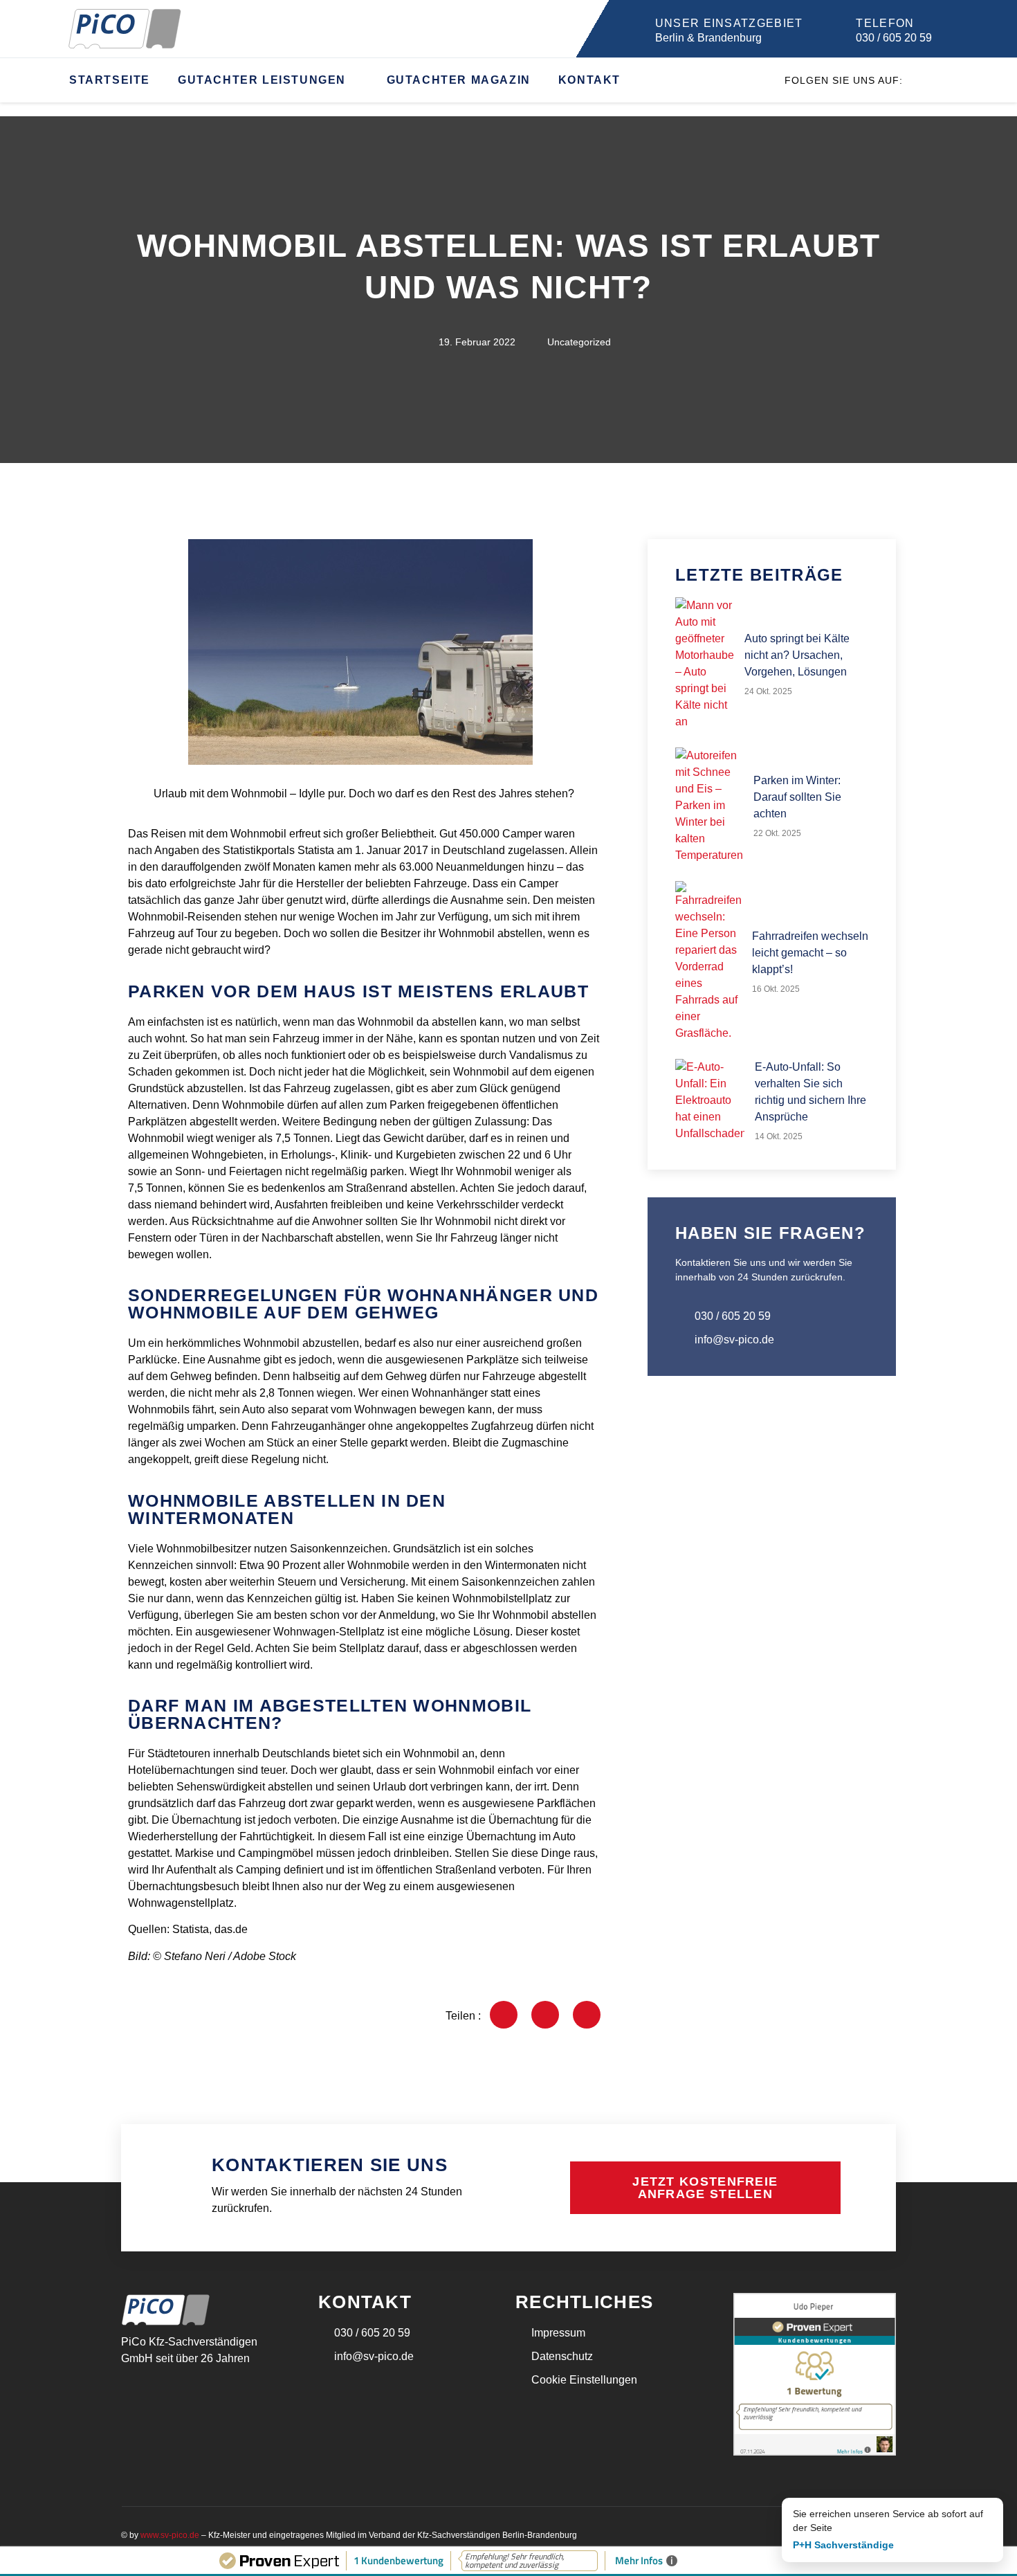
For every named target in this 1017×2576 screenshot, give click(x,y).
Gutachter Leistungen (262, 80)
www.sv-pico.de (170, 2535)
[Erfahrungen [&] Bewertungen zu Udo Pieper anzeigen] (815, 2452)
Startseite (110, 80)
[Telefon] (838, 29)
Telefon (885, 23)
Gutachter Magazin (459, 80)
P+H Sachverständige (843, 2545)
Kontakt (589, 80)
